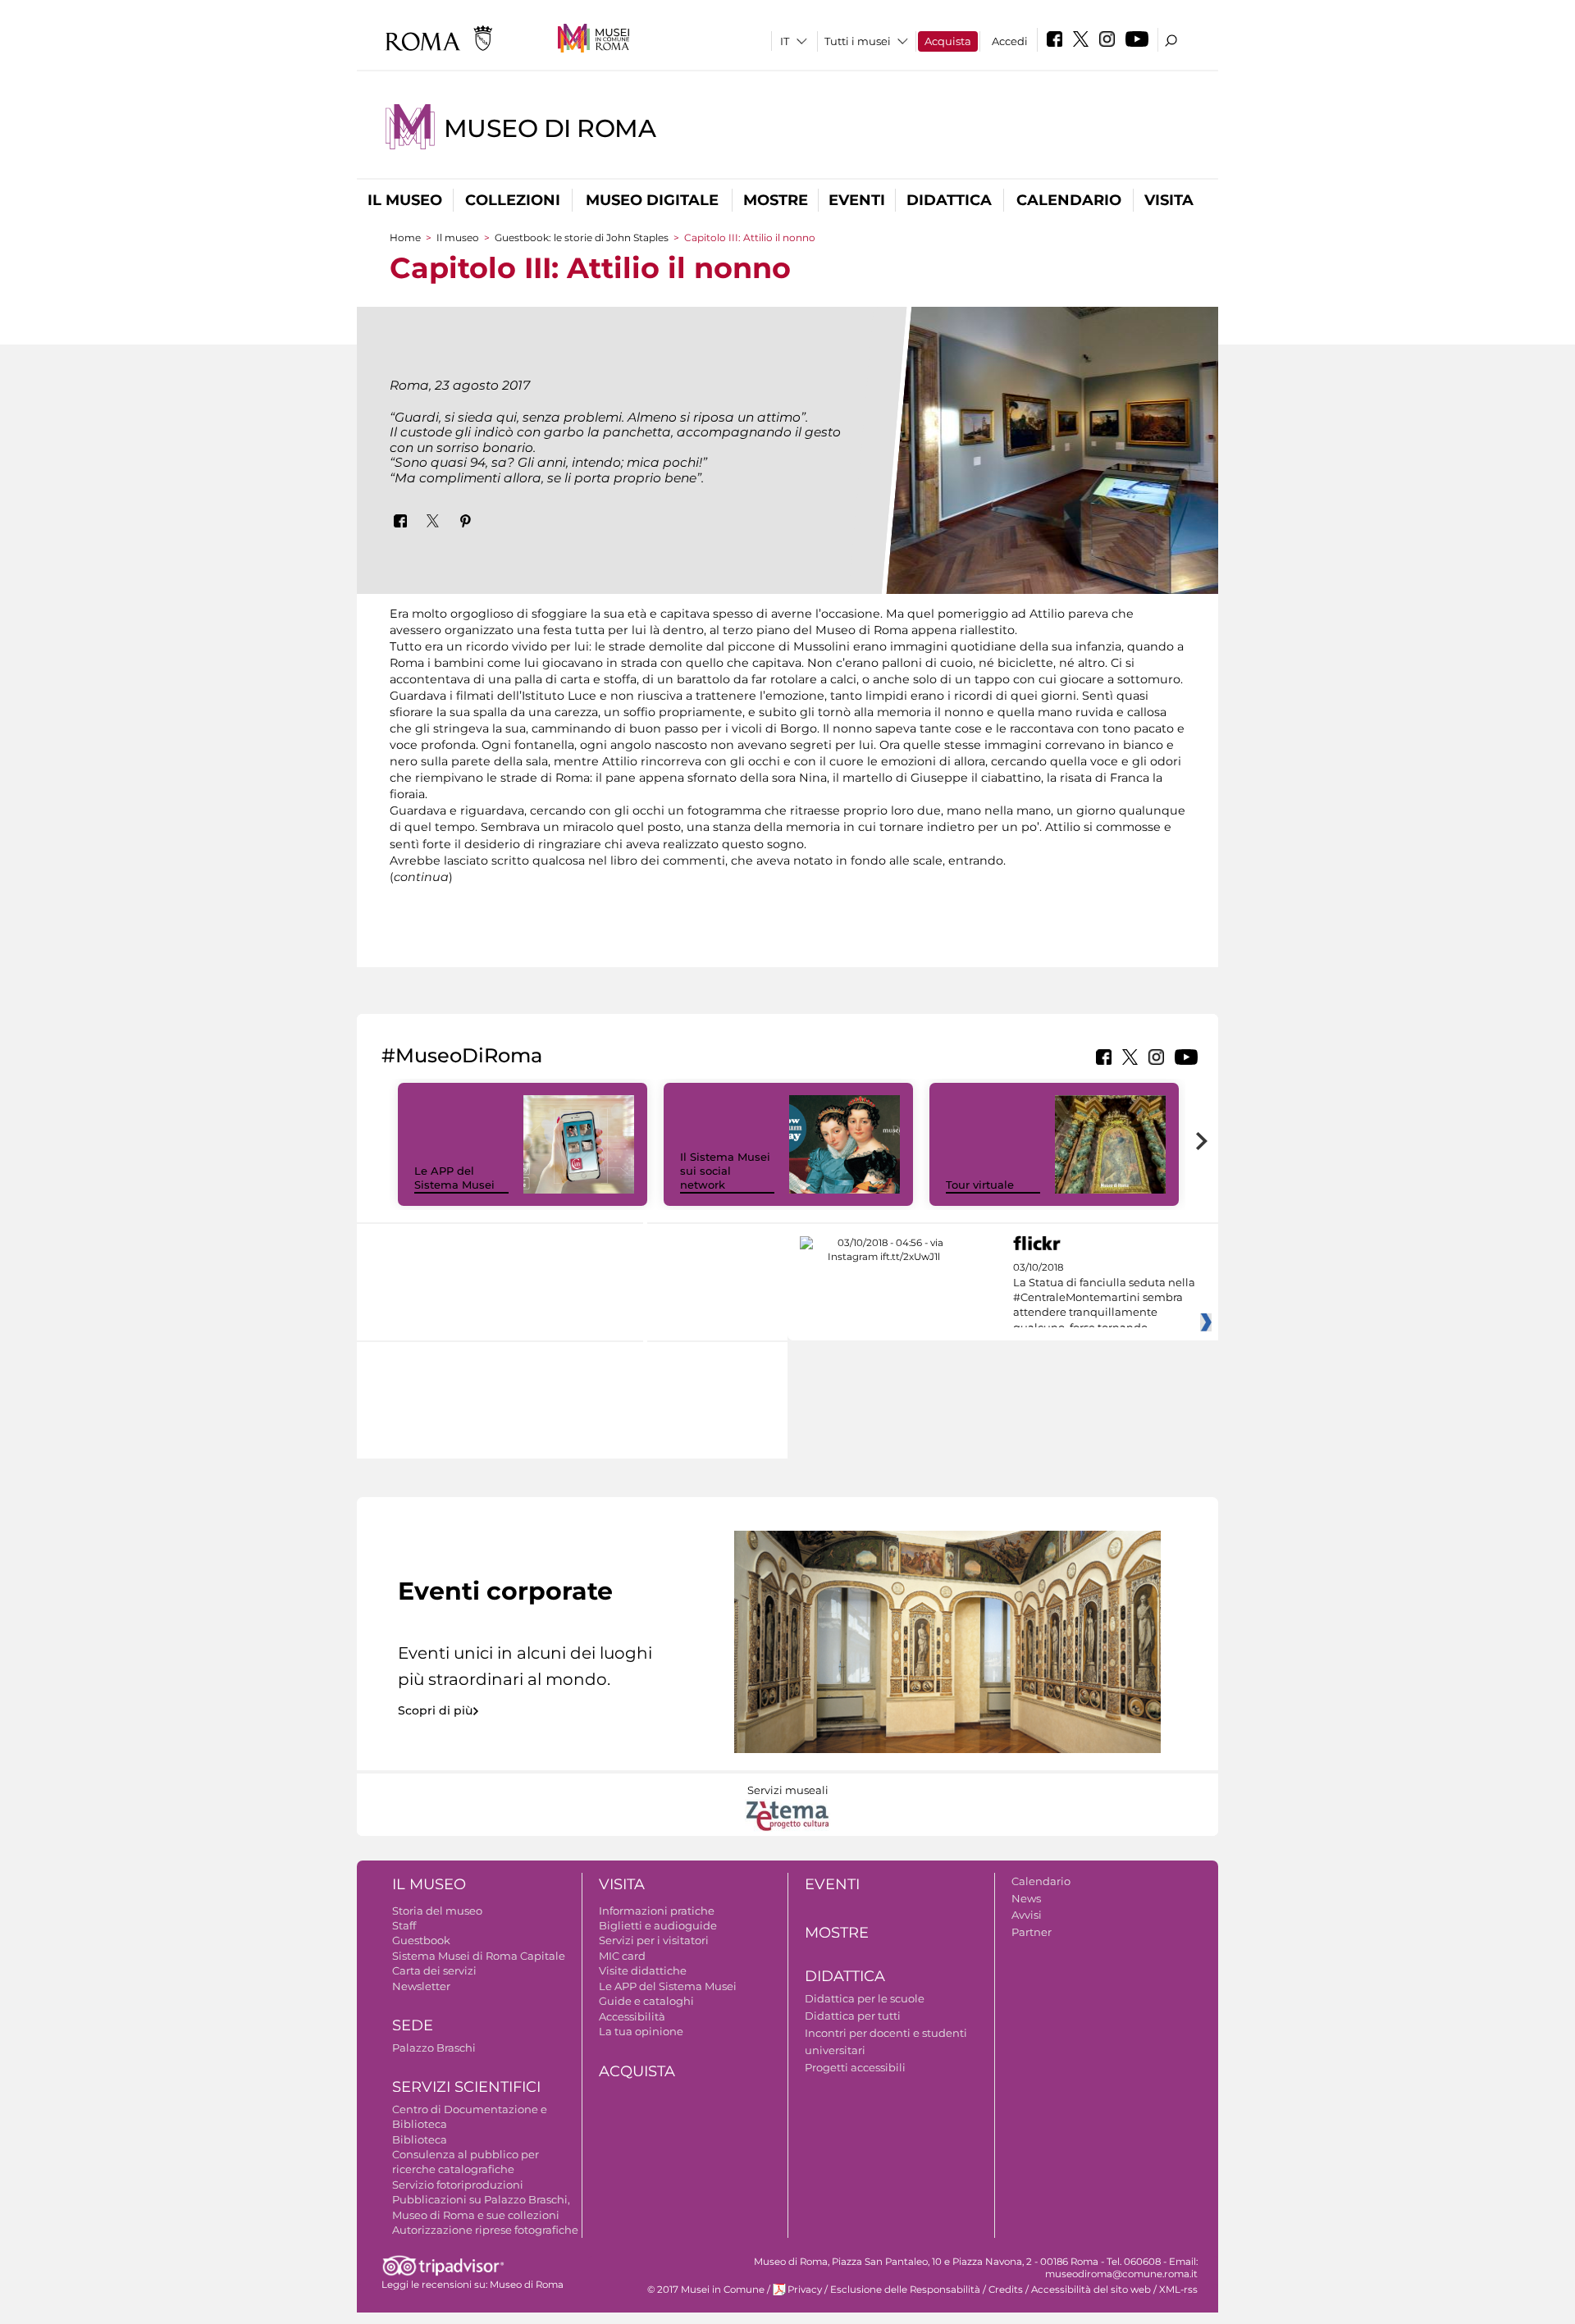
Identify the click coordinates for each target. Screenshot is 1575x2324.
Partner (1032, 1932)
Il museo (405, 200)
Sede (413, 2025)
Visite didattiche (643, 1970)
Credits (1006, 2290)
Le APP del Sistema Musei (454, 1178)
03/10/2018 (1104, 1298)
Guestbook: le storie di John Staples (582, 237)
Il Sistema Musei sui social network (725, 1171)
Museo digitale (652, 200)
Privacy (805, 2290)
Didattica (949, 200)
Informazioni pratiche (657, 1911)
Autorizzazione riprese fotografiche (485, 2230)
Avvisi (1027, 1915)
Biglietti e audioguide (658, 1925)
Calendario (1069, 200)
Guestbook (421, 1940)
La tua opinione (641, 2031)
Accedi (1010, 41)
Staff (404, 1925)
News (1026, 1898)
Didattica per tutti (853, 2016)
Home (405, 237)
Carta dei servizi (434, 1970)
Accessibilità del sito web (1091, 2290)
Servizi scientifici (466, 2087)
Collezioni (513, 200)
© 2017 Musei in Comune (706, 2290)
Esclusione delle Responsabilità (905, 2290)
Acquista (948, 41)
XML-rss (1178, 2290)
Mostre (776, 200)
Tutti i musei (858, 41)
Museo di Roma (550, 128)
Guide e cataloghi (646, 2001)
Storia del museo (437, 1911)
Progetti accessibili (855, 2067)
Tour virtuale (980, 1185)
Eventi (857, 200)
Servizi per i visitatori (654, 1940)
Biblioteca (420, 2139)
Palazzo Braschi (434, 2048)
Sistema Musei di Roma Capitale (479, 1956)
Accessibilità (632, 2016)
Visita (1169, 200)
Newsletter (421, 1986)
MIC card (622, 1956)
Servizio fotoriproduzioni (458, 2185)
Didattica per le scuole (865, 1998)
